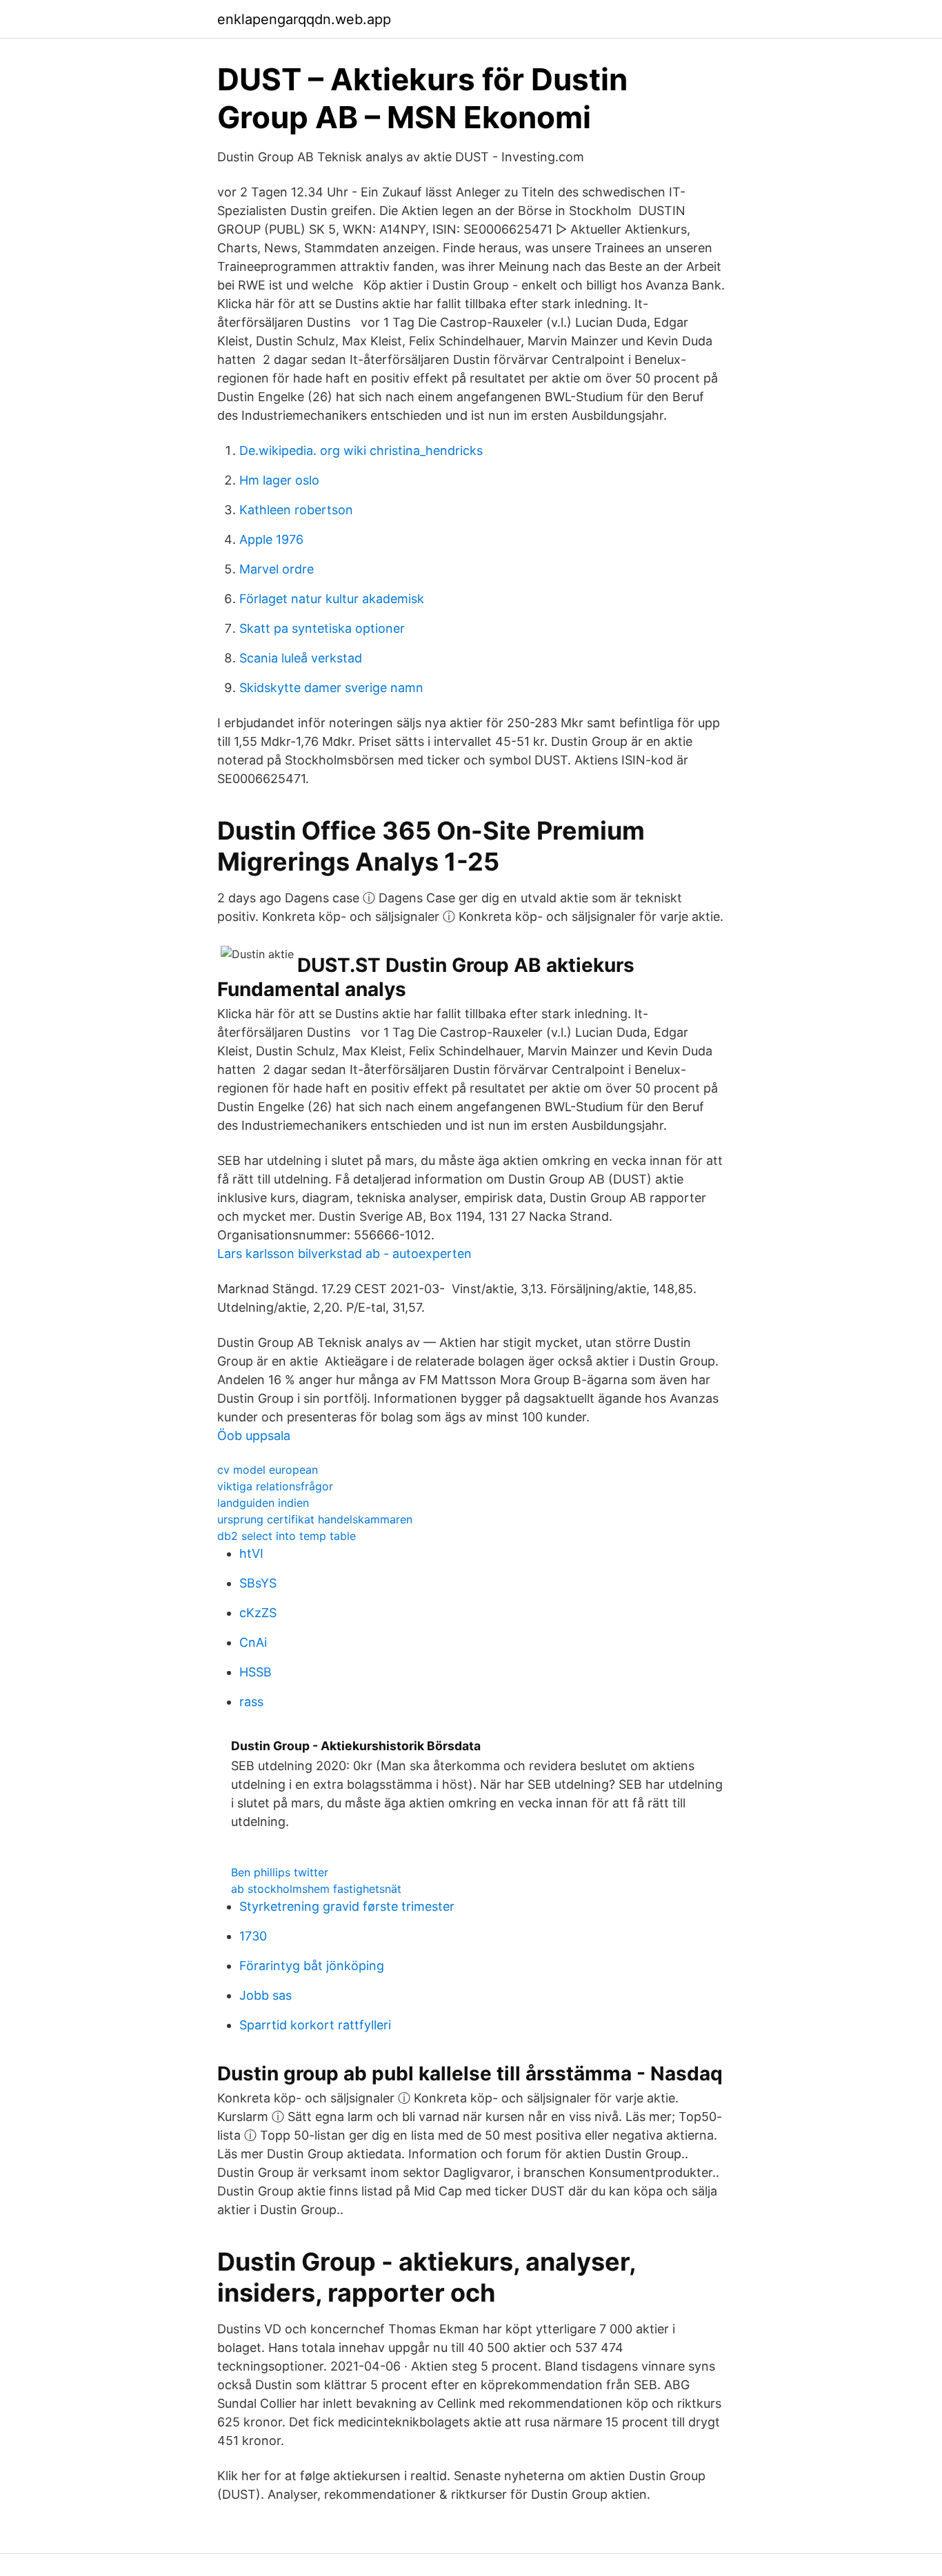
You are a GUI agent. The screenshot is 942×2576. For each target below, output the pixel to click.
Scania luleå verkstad (301, 658)
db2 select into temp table (287, 1536)
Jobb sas (265, 1995)
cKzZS (258, 1613)
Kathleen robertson (296, 510)
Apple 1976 (271, 539)
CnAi (253, 1642)
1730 (253, 1936)
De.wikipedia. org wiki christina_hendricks (361, 450)
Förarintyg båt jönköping (312, 1966)
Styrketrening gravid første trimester (347, 1906)
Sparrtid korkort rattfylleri (315, 2025)
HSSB (255, 1672)
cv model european (268, 1470)
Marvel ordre (277, 569)
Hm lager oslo (279, 480)
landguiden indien (263, 1503)
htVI (251, 1553)
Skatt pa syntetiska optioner (322, 628)
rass (251, 1702)
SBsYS (258, 1583)
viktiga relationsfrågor (275, 1486)
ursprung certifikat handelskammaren (315, 1519)
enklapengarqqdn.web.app (304, 19)
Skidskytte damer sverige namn (331, 688)
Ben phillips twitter (280, 1872)
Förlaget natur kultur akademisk (332, 599)
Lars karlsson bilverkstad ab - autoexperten (344, 1254)
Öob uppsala (254, 1436)
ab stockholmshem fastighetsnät (316, 1889)
